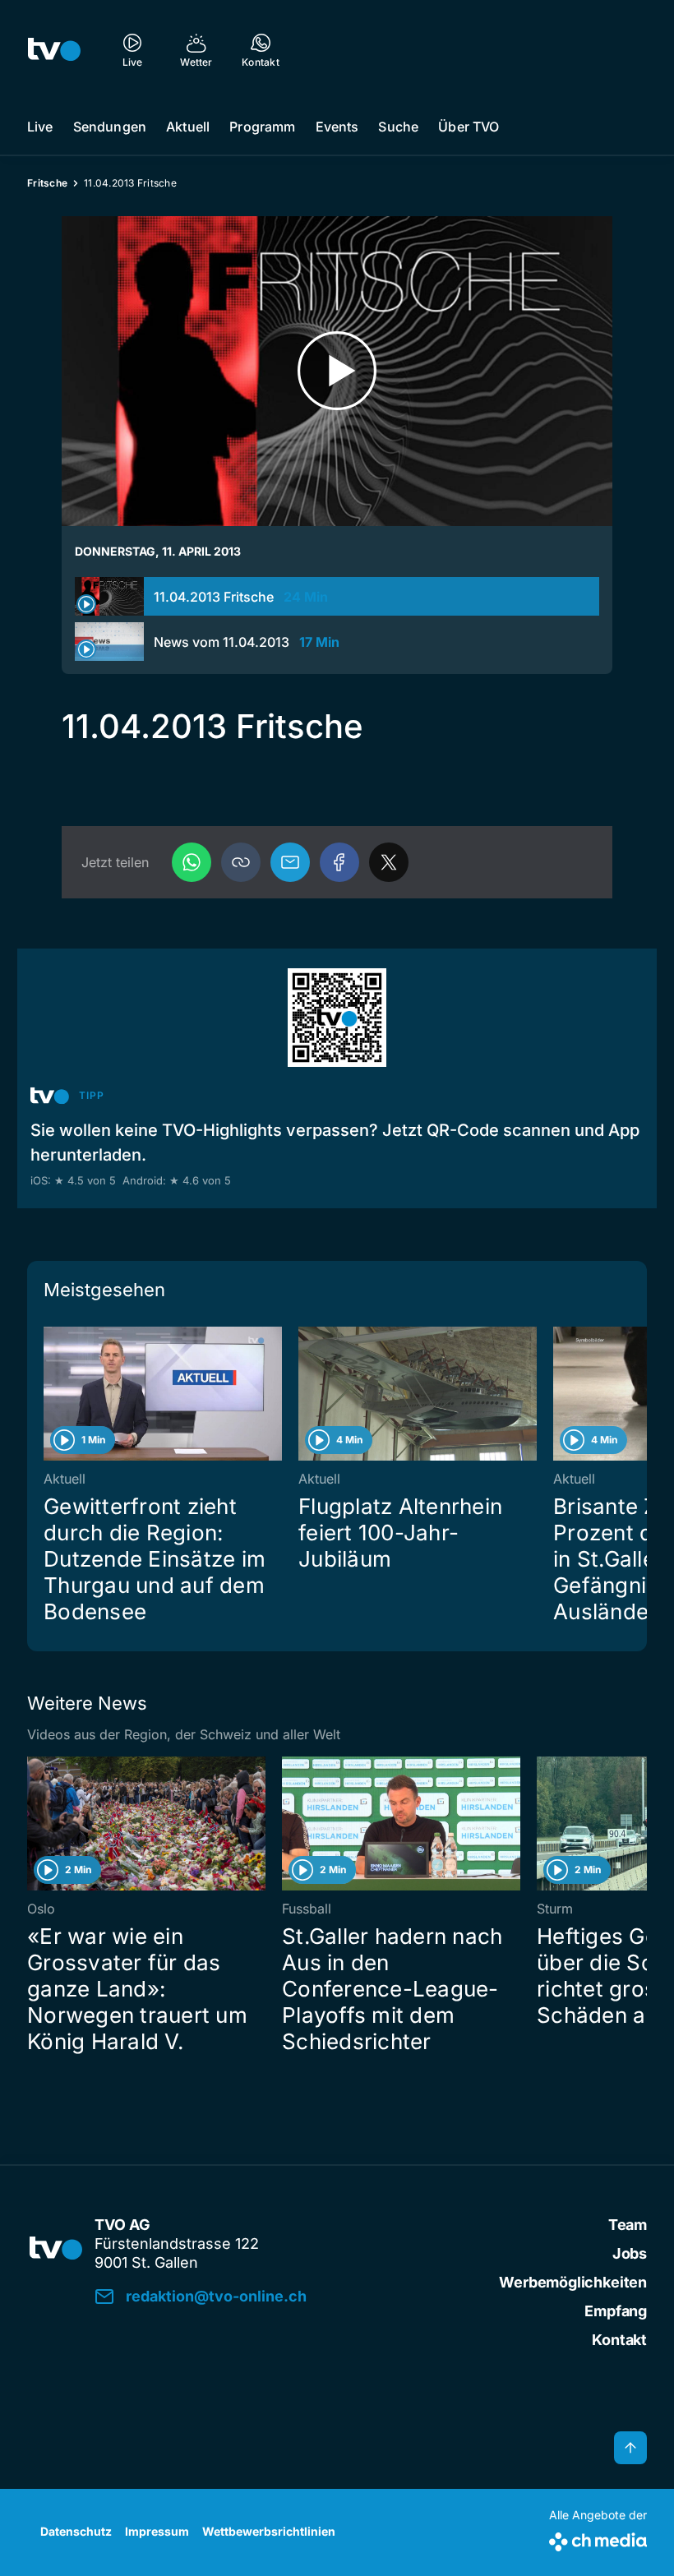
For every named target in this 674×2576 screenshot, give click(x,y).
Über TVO (469, 127)
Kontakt (619, 2340)
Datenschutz (76, 2531)
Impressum (157, 2531)
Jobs (630, 2253)
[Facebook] (339, 862)
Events (337, 127)
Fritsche (47, 183)
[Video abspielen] (337, 371)
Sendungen (110, 127)
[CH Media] (598, 2539)
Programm (262, 127)
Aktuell (188, 127)
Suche (398, 127)
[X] (389, 862)
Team (628, 2225)
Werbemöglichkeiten (573, 2282)
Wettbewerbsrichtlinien (269, 2531)
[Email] (290, 862)
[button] (241, 862)
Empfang (616, 2311)
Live (40, 127)
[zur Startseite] (54, 49)
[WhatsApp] (192, 862)
